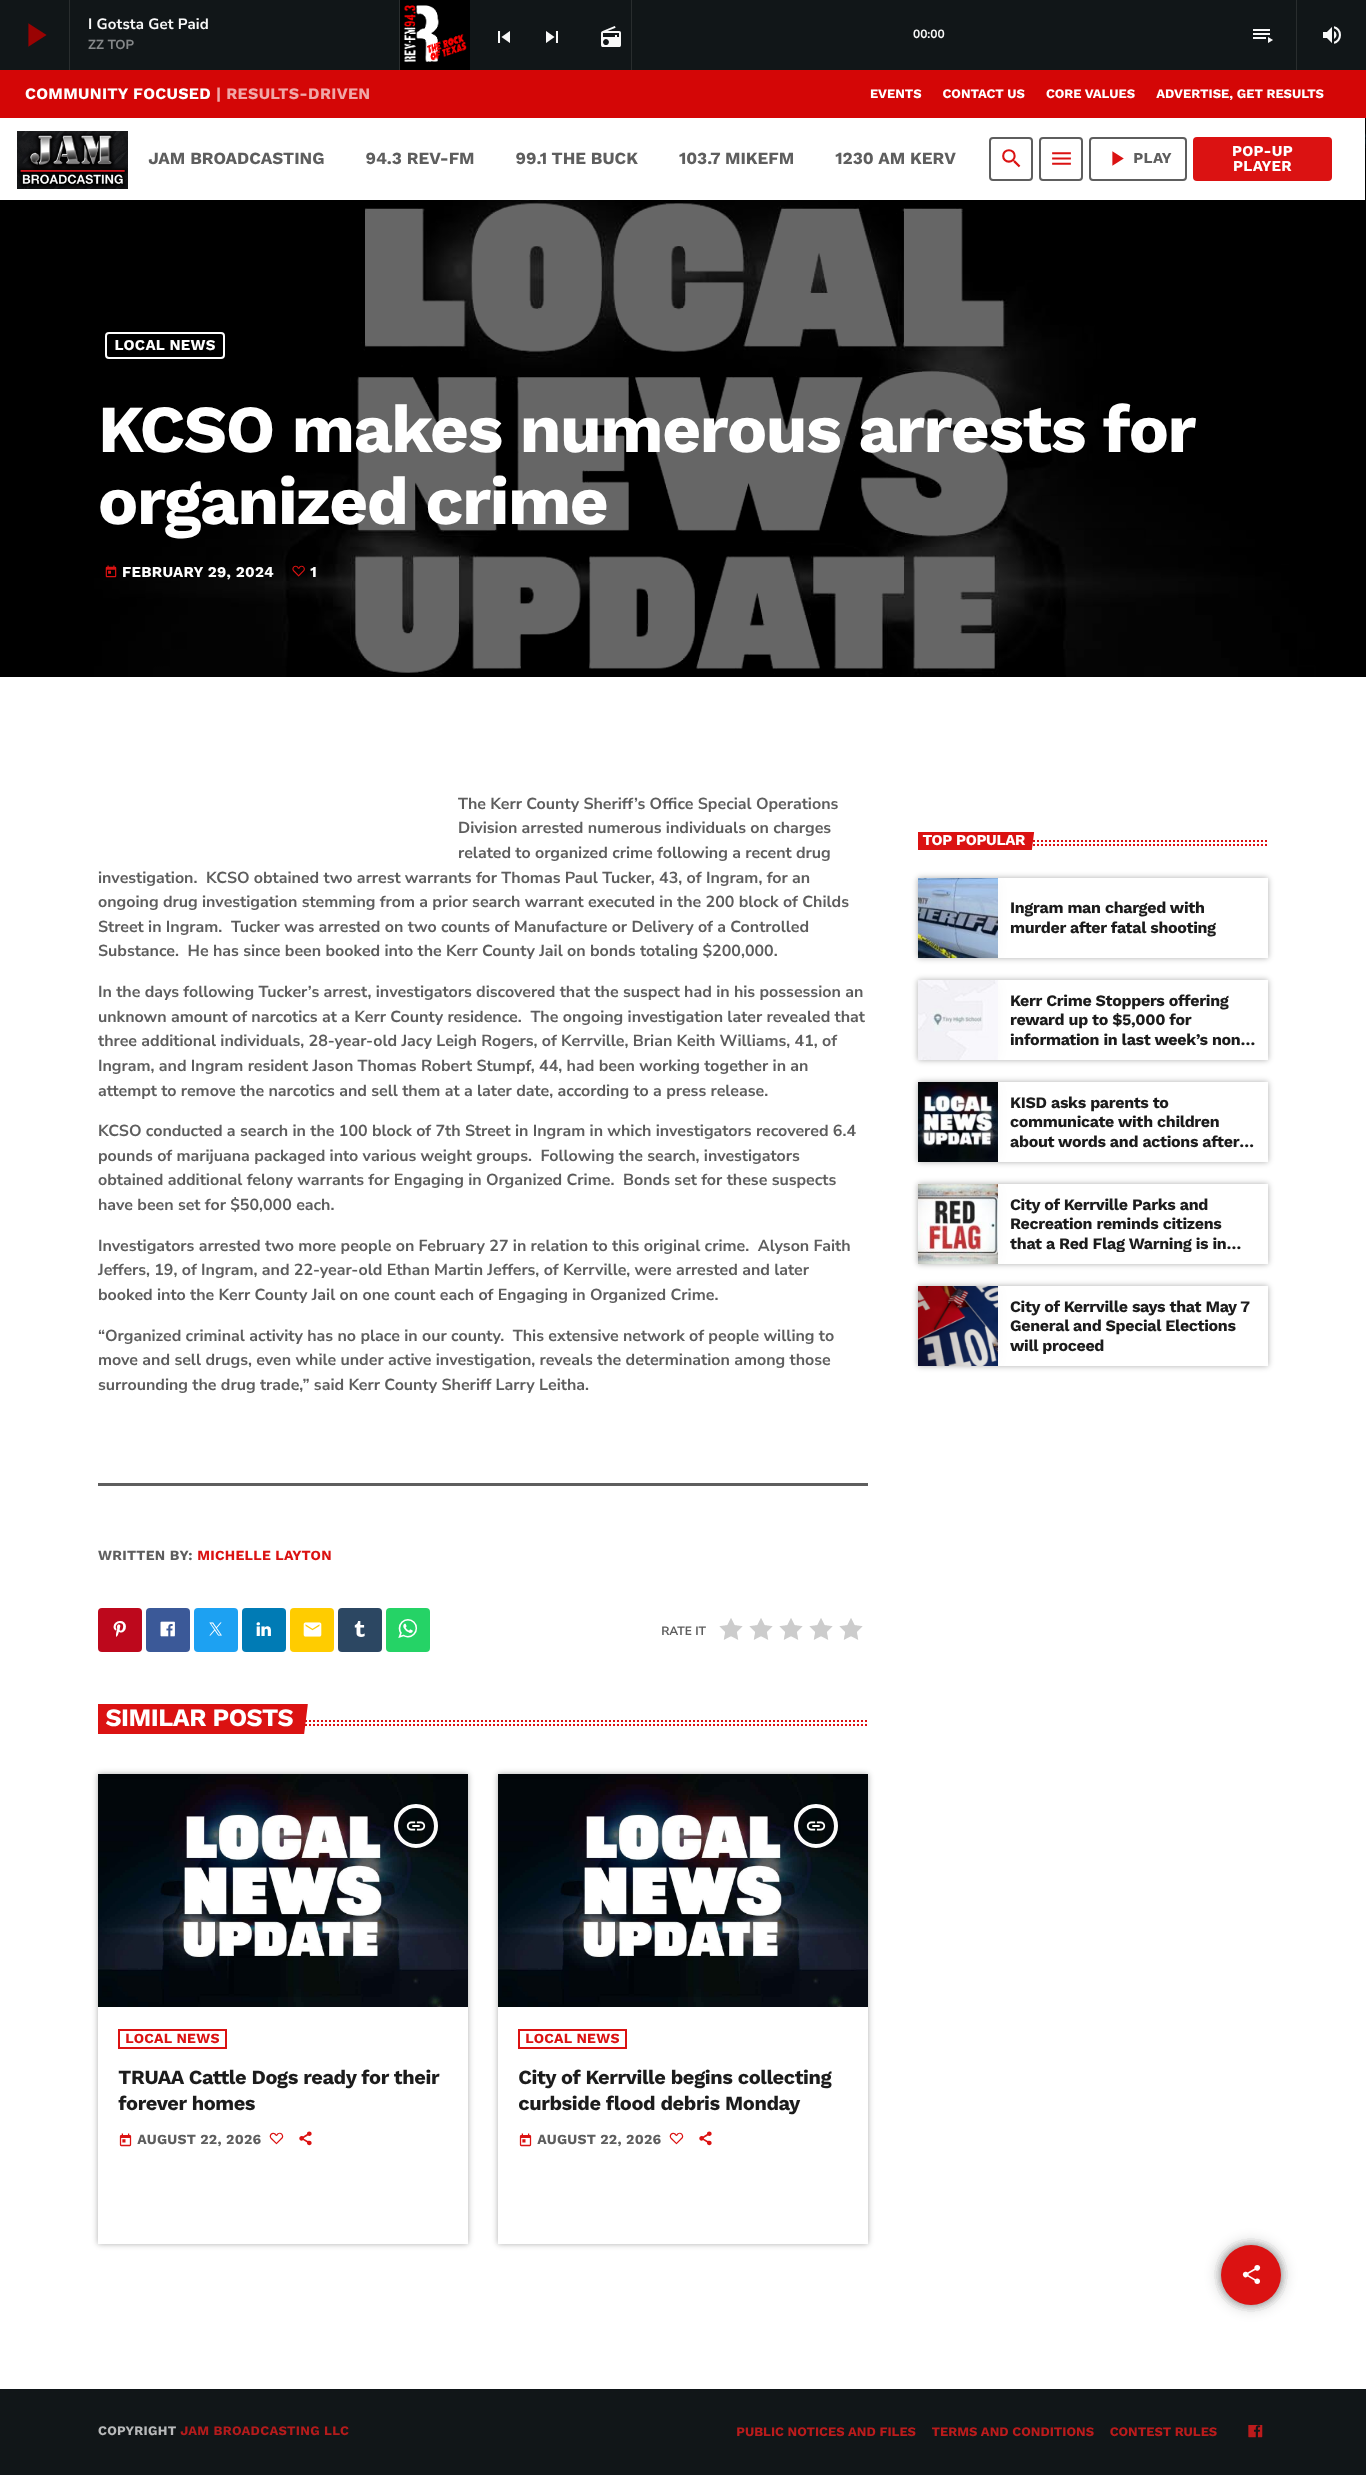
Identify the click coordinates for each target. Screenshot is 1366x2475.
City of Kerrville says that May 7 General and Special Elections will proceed (1130, 1325)
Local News (165, 345)
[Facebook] (1255, 2433)
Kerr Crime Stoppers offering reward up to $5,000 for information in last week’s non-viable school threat (1129, 1029)
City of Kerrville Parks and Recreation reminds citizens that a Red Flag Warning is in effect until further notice (1118, 1233)
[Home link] (72, 159)
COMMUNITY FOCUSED (197, 93)
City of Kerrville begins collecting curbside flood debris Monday (674, 2089)
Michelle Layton (264, 1556)
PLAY (1138, 158)
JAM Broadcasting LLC (264, 2431)
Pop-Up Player (1262, 158)
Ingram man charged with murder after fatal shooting (1113, 917)
